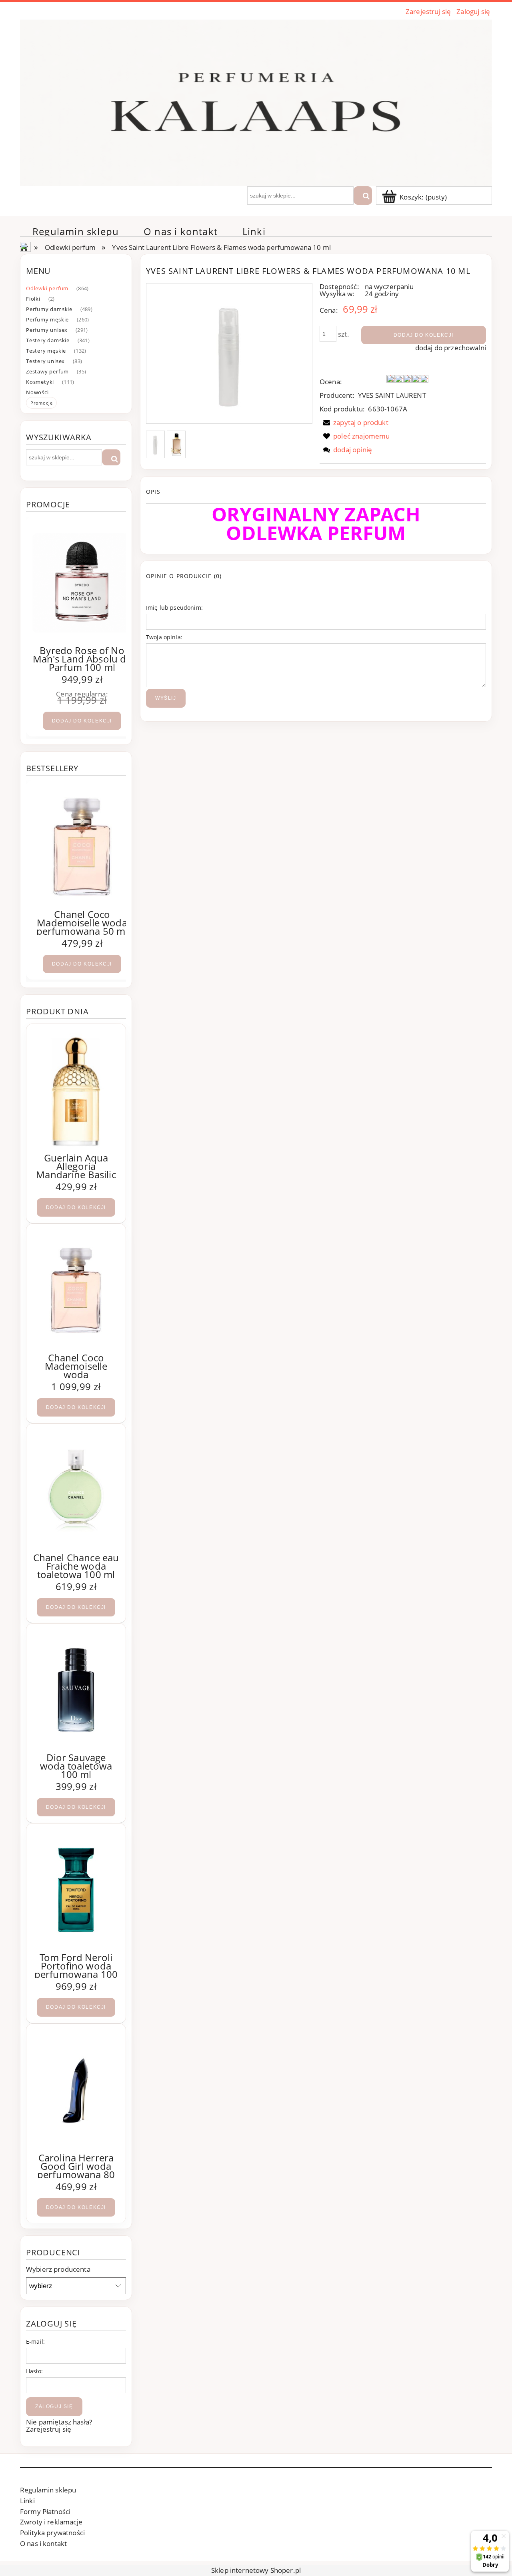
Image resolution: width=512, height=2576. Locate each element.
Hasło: (34, 2371)
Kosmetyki (40, 382)
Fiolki (33, 299)
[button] (354, 422)
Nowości (37, 392)
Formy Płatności (45, 2511)
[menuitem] (76, 231)
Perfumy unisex (47, 330)
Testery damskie (48, 340)
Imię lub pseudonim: (174, 608)
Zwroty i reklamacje (51, 2522)
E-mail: (35, 2342)
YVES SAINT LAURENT (392, 395)
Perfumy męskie (47, 319)
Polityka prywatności (52, 2533)
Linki (27, 2501)
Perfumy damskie (49, 309)
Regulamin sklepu (48, 2490)
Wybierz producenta (58, 2269)
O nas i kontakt (43, 2543)
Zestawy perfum (47, 371)
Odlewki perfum (47, 288)
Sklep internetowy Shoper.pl (256, 2570)
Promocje (41, 403)
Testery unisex (45, 361)
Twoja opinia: (164, 637)
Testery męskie (46, 351)
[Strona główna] (256, 102)
